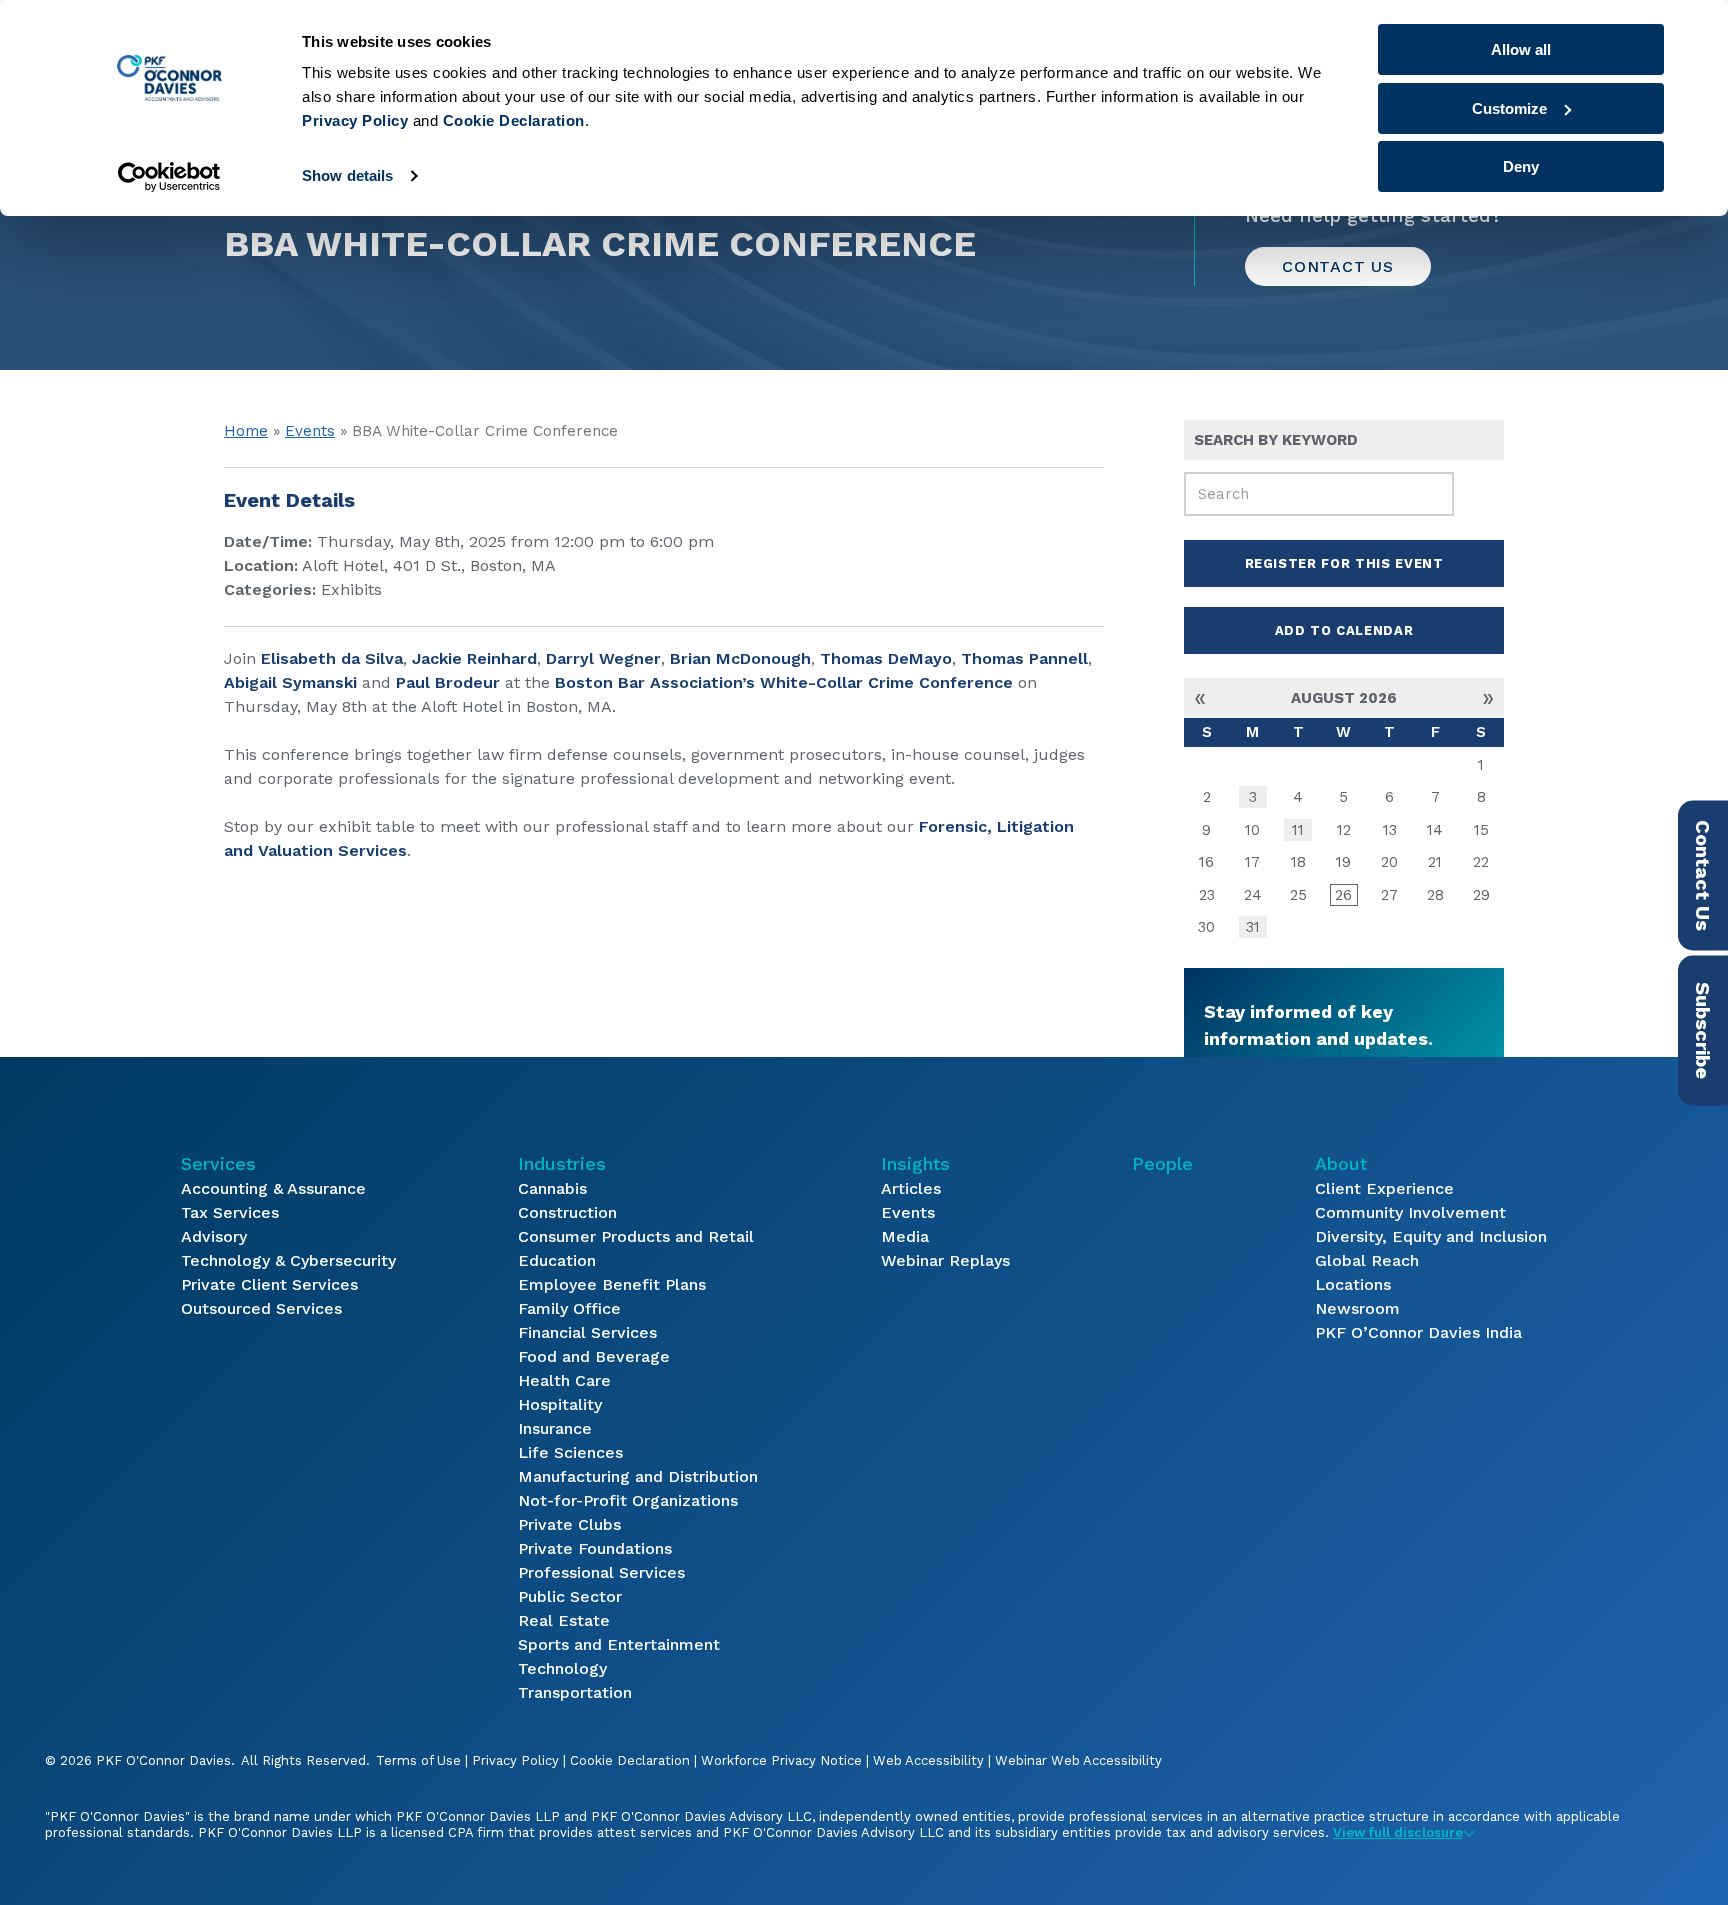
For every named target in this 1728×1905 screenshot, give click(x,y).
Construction (567, 1212)
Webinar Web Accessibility (1078, 1760)
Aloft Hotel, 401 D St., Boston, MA (429, 565)
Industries (562, 1163)
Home (246, 431)
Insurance (555, 1428)
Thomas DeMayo (886, 658)
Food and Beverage (594, 1356)
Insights (915, 1163)
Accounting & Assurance (273, 1188)
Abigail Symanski (290, 682)
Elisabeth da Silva (332, 658)
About (1341, 1163)
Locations (1353, 1284)
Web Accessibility (928, 1760)
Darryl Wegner (603, 658)
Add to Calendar (1344, 630)
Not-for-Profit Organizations (628, 1500)
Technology (562, 1668)
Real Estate (564, 1620)
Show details (347, 175)
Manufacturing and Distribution (638, 1476)
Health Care (564, 1380)
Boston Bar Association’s (655, 682)
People (1162, 1163)
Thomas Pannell (1024, 658)
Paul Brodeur (448, 682)
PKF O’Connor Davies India (1418, 1332)
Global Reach (1367, 1260)
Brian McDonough (740, 658)
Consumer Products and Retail (636, 1236)
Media (905, 1236)
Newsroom (1357, 1308)
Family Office (569, 1308)
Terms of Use (418, 1760)
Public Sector (570, 1596)
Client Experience (1384, 1188)
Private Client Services (269, 1284)
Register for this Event (1344, 563)
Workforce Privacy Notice (781, 1760)
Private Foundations (595, 1548)
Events (310, 431)
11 (1298, 830)
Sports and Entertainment (619, 1644)
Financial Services (587, 1332)
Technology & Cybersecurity (288, 1260)
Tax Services (230, 1212)
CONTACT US (1338, 266)
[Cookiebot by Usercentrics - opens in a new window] (169, 177)
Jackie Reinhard (474, 658)
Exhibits (351, 589)
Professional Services (601, 1572)
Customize (1509, 108)
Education (557, 1260)
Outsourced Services (261, 1308)
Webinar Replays (945, 1260)
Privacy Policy (515, 1760)
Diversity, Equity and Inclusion (1431, 1236)
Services (218, 1163)
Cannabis (552, 1188)
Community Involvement (1410, 1212)
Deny (1521, 166)
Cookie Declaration (630, 1760)
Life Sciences (570, 1452)
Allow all (1521, 49)
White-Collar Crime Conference (886, 682)
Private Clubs (569, 1524)
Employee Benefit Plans (612, 1284)
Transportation (575, 1692)
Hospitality (560, 1404)
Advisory (214, 1236)
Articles (911, 1188)
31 (1253, 927)
